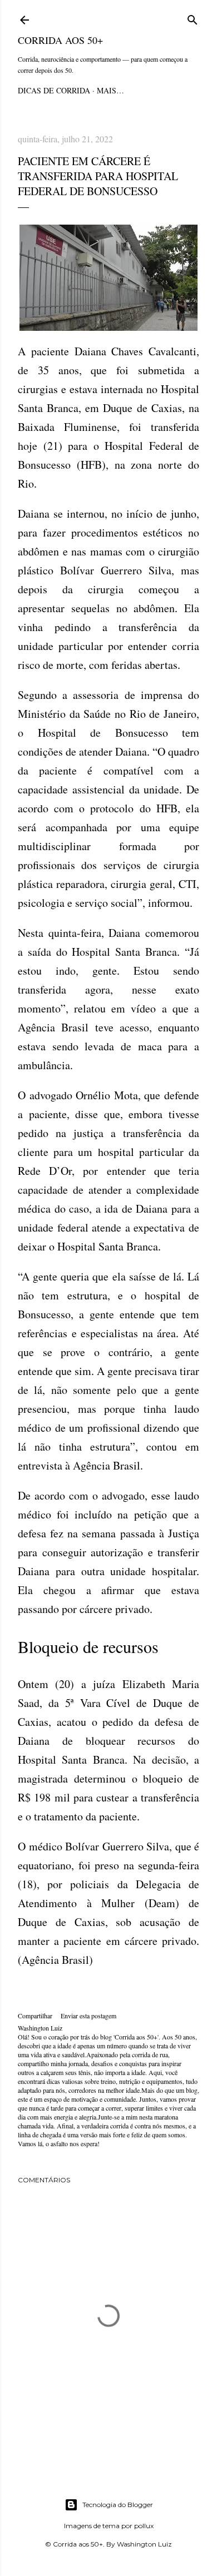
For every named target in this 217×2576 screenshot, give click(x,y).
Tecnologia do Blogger (118, 2505)
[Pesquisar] (193, 18)
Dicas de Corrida (54, 90)
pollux (144, 2526)
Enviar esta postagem (88, 2016)
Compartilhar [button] (35, 2016)
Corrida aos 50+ (60, 40)
